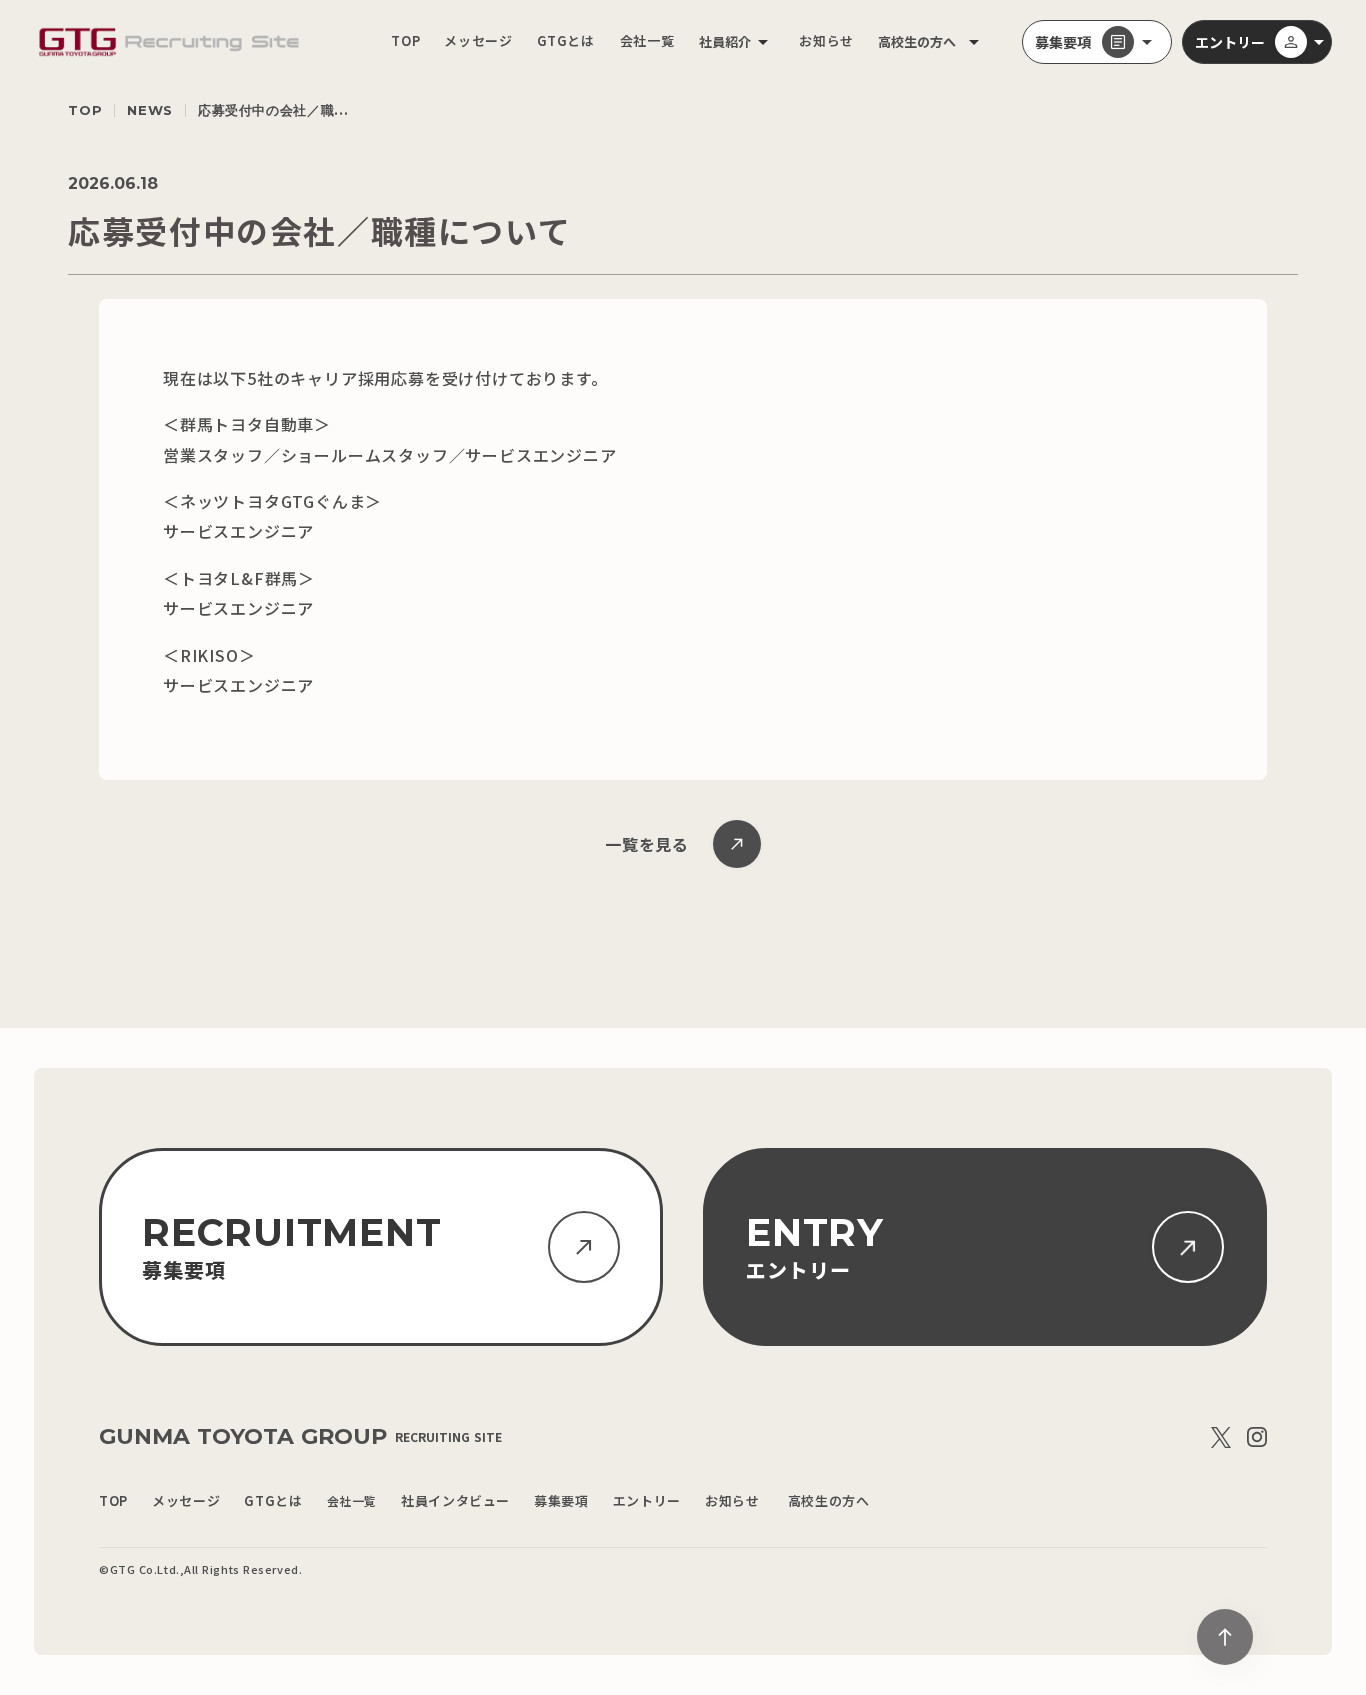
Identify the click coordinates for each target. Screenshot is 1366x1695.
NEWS (150, 110)
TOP (85, 110)
